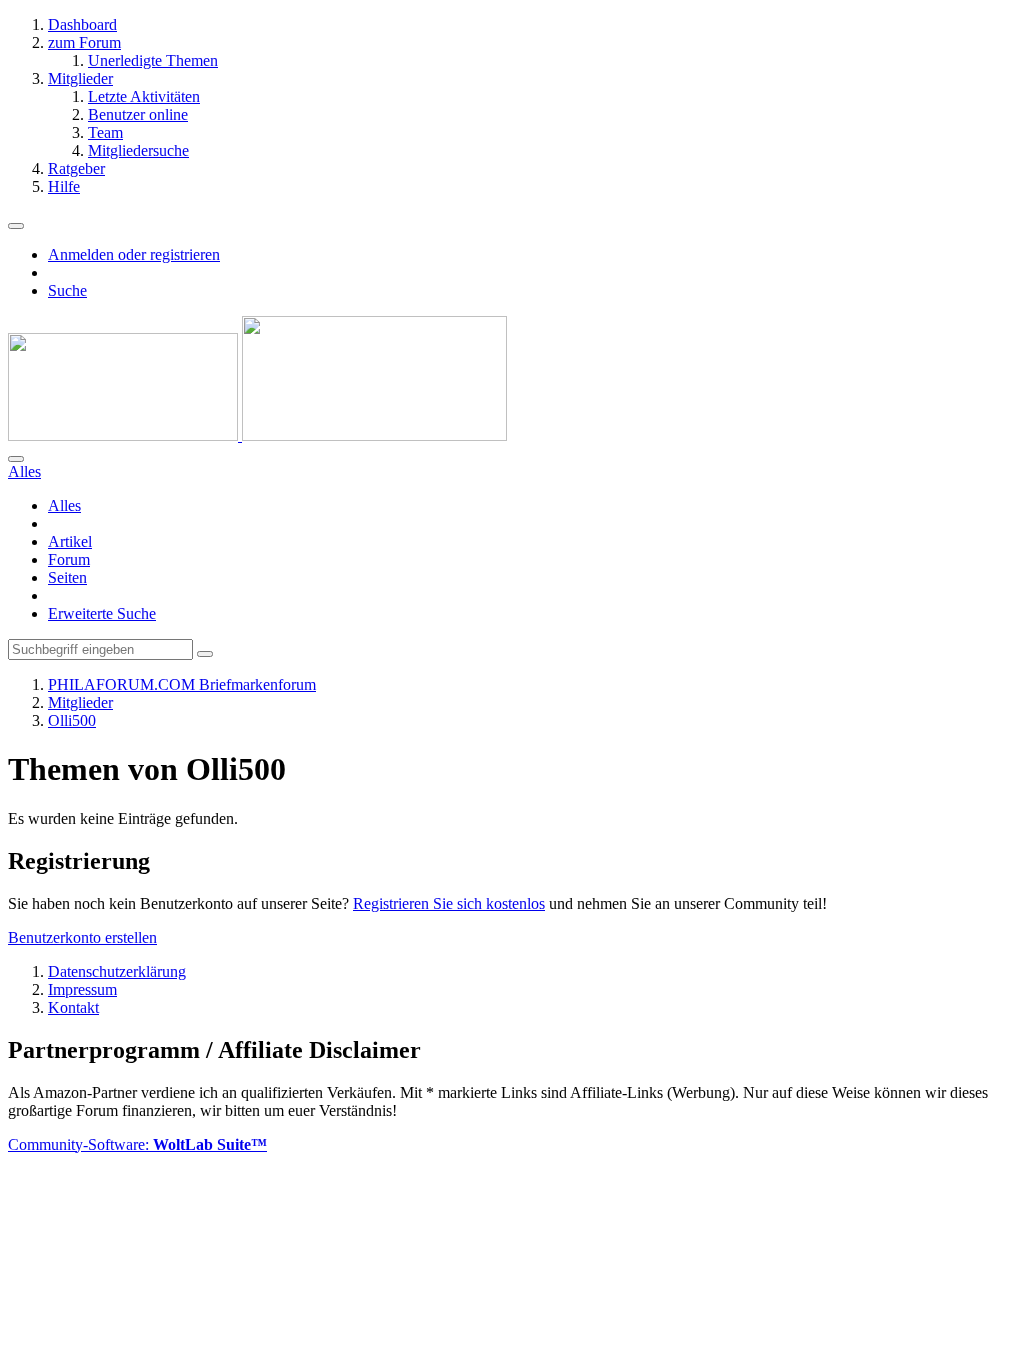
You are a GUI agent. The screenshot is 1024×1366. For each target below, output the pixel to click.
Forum (69, 559)
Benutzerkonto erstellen (82, 937)
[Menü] (16, 226)
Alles (64, 505)
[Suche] (16, 459)
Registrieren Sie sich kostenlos (449, 903)
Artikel (70, 541)
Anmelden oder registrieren (134, 254)
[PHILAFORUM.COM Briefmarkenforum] (257, 435)
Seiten (67, 577)
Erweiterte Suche (102, 613)
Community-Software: (137, 1144)
